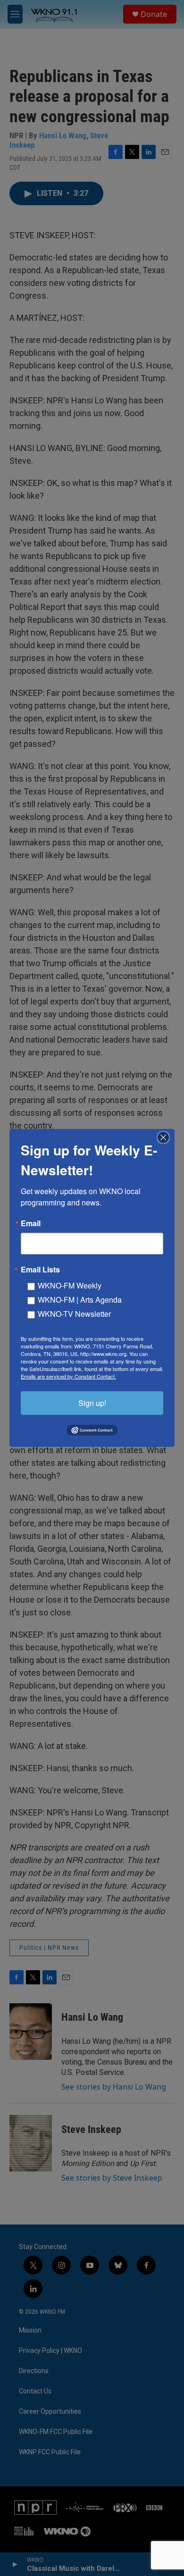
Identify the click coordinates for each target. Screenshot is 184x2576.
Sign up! (92, 1403)
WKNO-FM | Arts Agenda (80, 1300)
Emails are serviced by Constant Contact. (68, 1376)
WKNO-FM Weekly (70, 1285)
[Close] (166, 1137)
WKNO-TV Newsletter (74, 1314)
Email (31, 1223)
